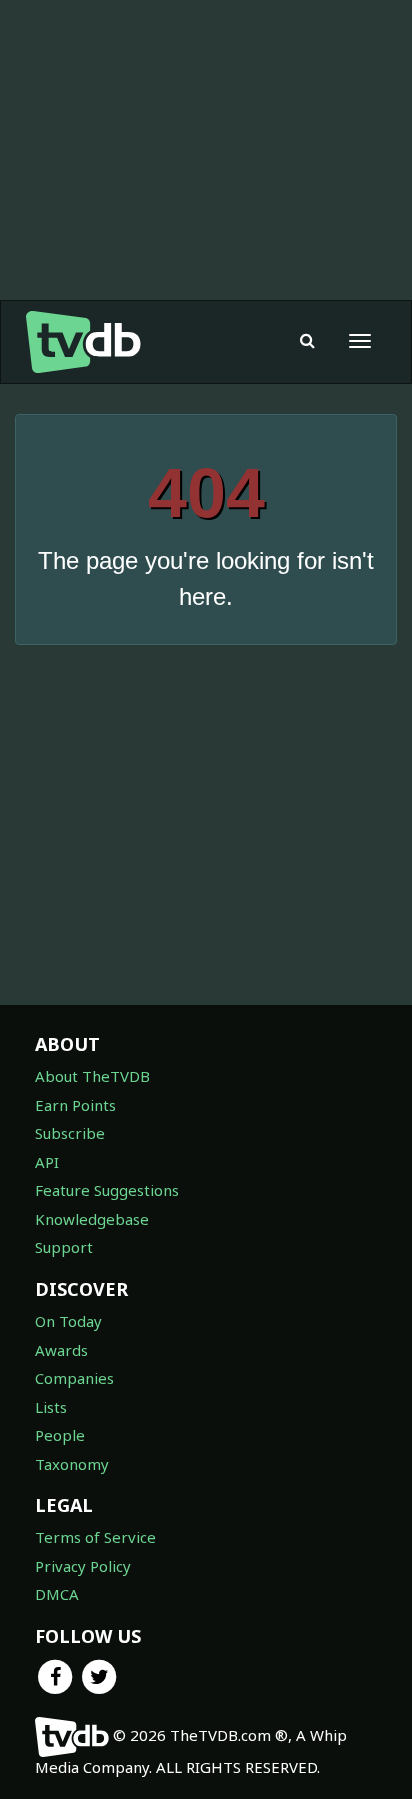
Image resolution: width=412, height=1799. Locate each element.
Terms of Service (95, 1537)
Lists (51, 1407)
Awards (61, 1350)
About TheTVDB (92, 1076)
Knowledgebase (92, 1219)
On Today (68, 1321)
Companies (74, 1378)
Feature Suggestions (107, 1190)
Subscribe (70, 1133)
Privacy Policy (83, 1566)
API (47, 1162)
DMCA (57, 1594)
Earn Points (75, 1105)
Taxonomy (72, 1464)
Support (64, 1247)
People (60, 1435)
